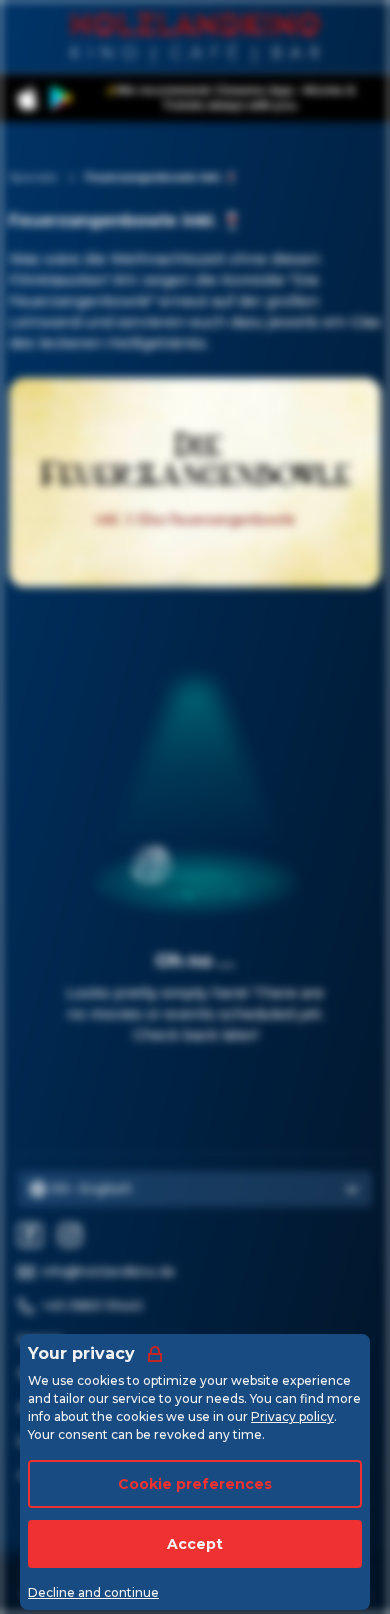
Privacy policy (292, 1416)
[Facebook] (30, 1235)
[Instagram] (70, 1235)
